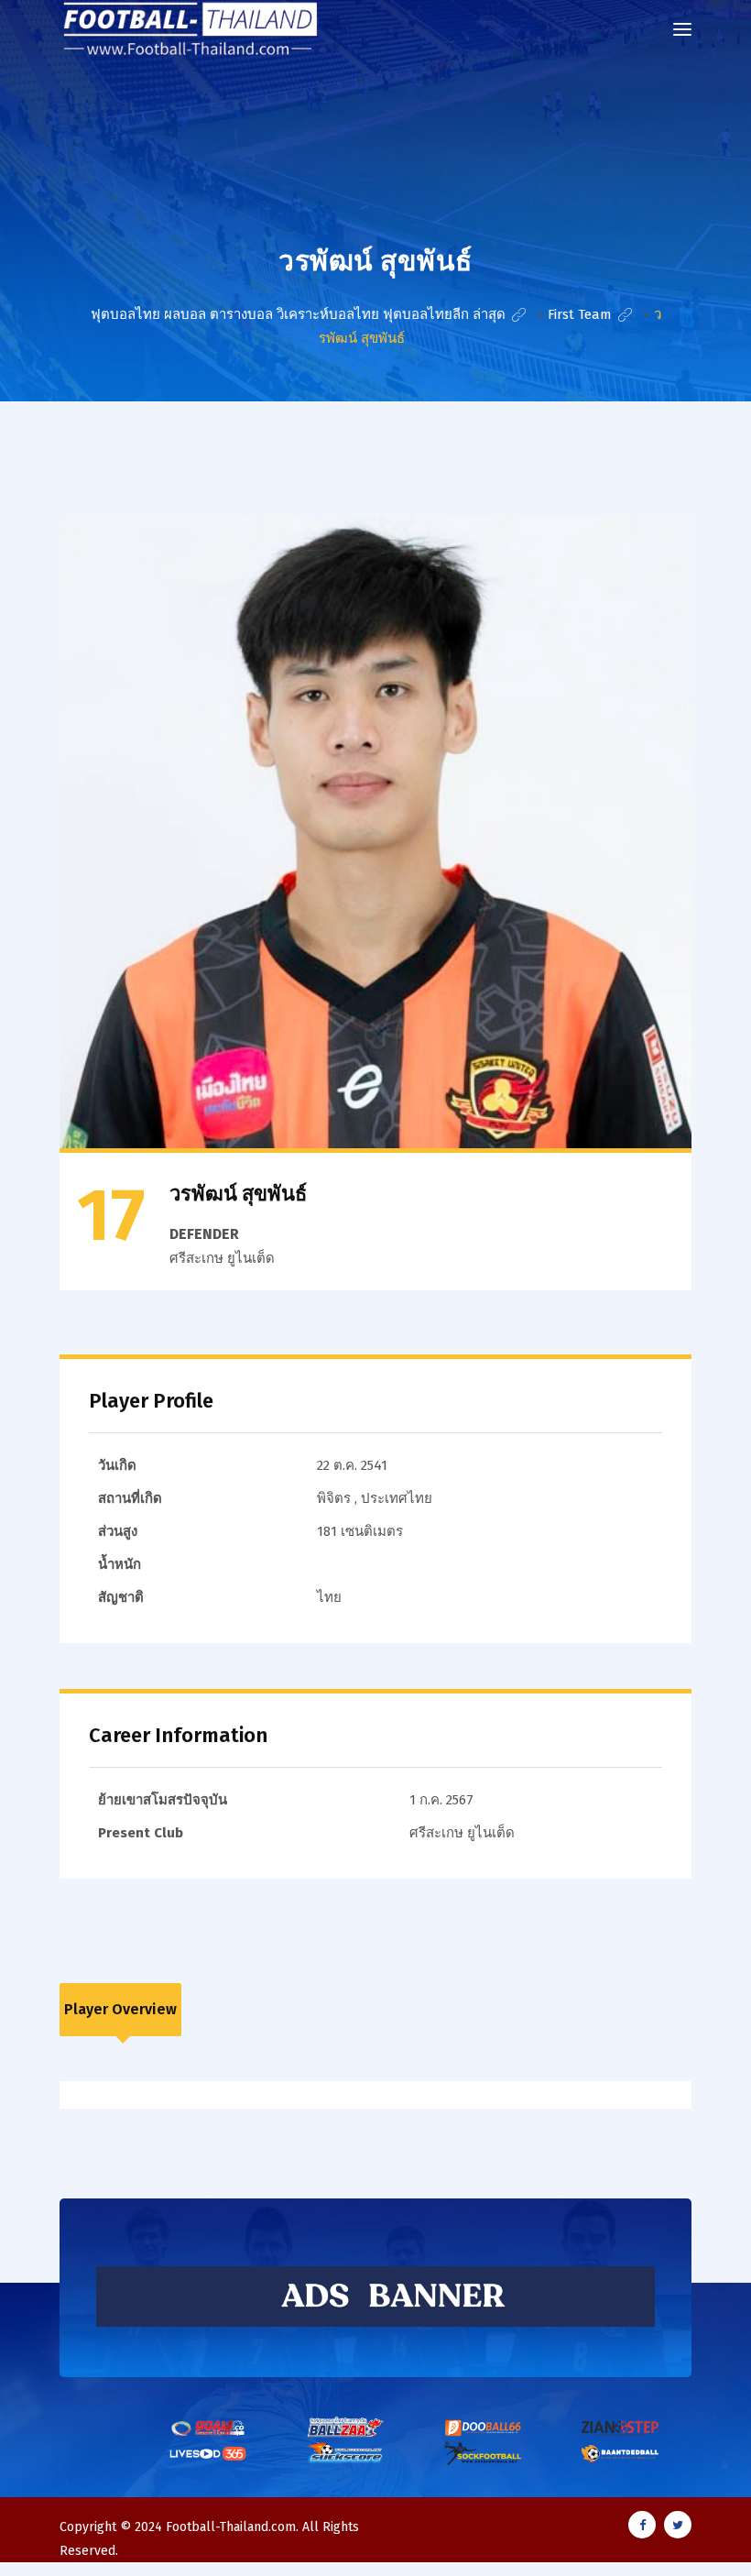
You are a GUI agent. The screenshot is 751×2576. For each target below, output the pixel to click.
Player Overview (120, 2009)
